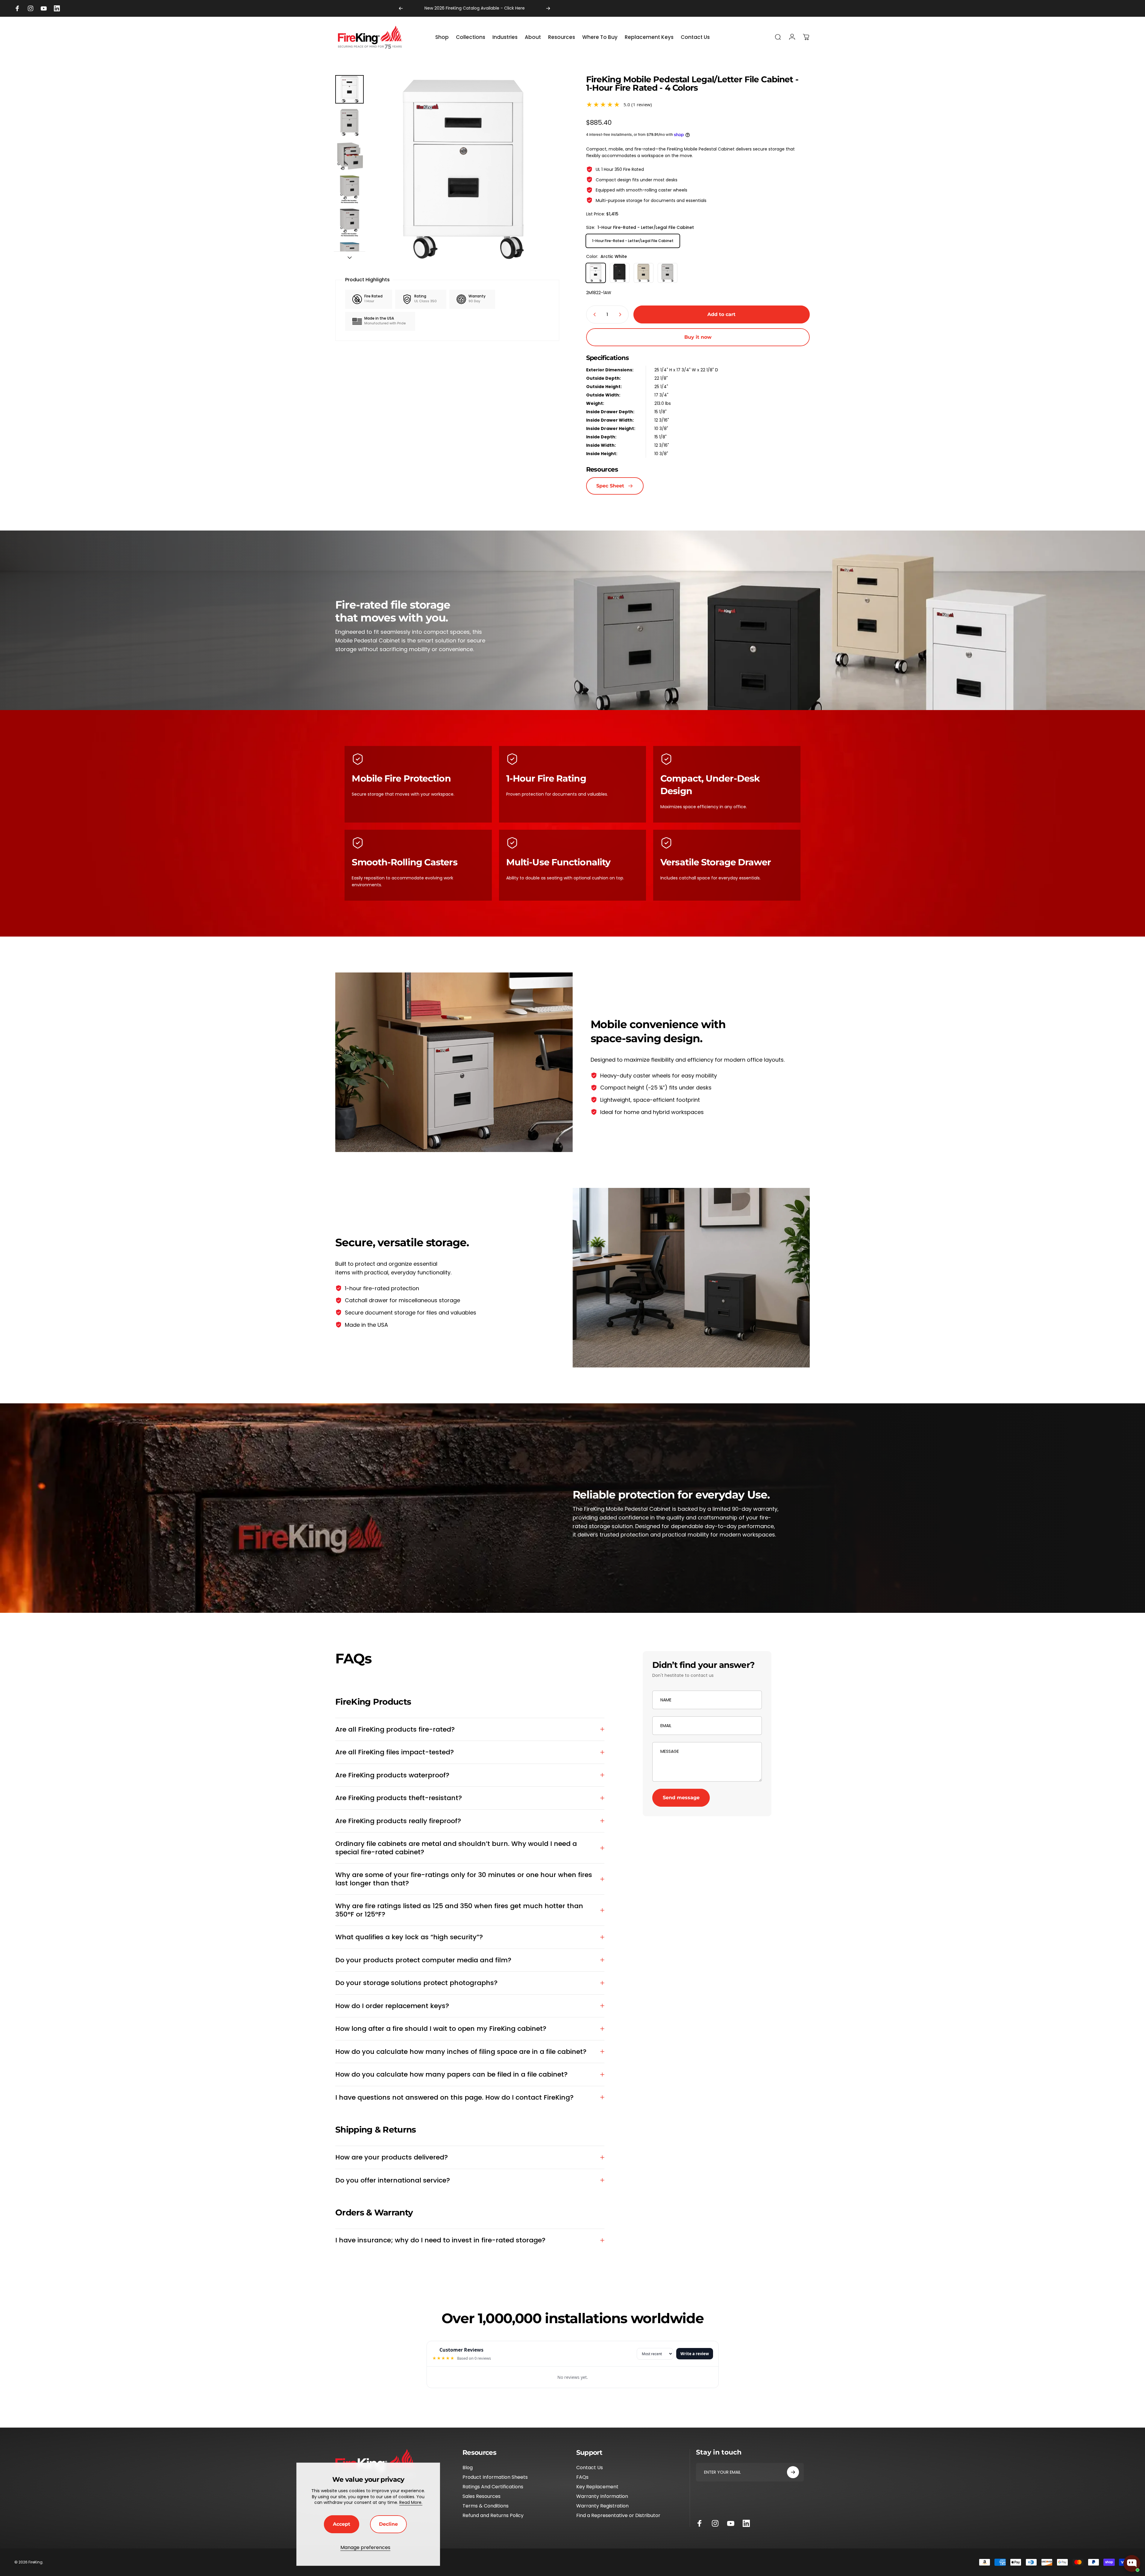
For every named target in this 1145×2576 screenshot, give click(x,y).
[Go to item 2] (349, 156)
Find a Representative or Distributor (618, 2516)
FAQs (582, 2477)
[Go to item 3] (349, 189)
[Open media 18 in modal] (464, 170)
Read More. (411, 2502)
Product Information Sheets (495, 2477)
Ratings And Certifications (493, 2487)
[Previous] (401, 8)
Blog (468, 2468)
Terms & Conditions (486, 2506)
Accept (342, 2524)
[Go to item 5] (349, 256)
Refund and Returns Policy (493, 2516)
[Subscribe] (793, 2472)
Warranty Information (602, 2496)
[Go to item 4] (349, 222)
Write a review (695, 2354)
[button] (698, 105)
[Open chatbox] (1132, 2563)
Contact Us (590, 2468)
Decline (388, 2524)
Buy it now (698, 337)
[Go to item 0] (349, 89)
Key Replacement (597, 2487)
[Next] (548, 8)
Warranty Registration (602, 2506)
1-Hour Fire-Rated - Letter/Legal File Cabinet (633, 241)
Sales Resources (481, 2496)
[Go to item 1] (349, 123)
